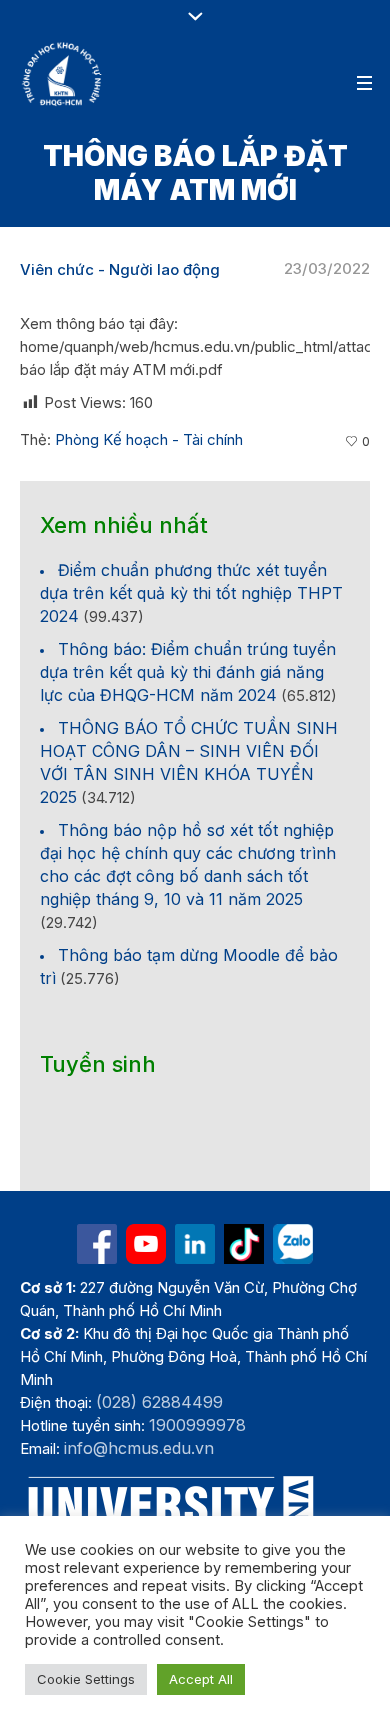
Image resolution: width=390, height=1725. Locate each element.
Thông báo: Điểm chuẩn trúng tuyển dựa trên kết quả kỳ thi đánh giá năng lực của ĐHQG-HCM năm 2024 (188, 672)
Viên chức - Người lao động (120, 269)
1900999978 (197, 1425)
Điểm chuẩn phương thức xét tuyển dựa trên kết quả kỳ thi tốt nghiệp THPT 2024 (191, 593)
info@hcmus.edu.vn (139, 1448)
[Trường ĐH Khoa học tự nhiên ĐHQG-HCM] (97, 1244)
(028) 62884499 (159, 1402)
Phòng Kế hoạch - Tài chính (149, 439)
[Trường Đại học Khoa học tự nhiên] (195, 1244)
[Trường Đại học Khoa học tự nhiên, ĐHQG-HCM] (63, 74)
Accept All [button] (201, 1679)
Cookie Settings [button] (86, 1679)
